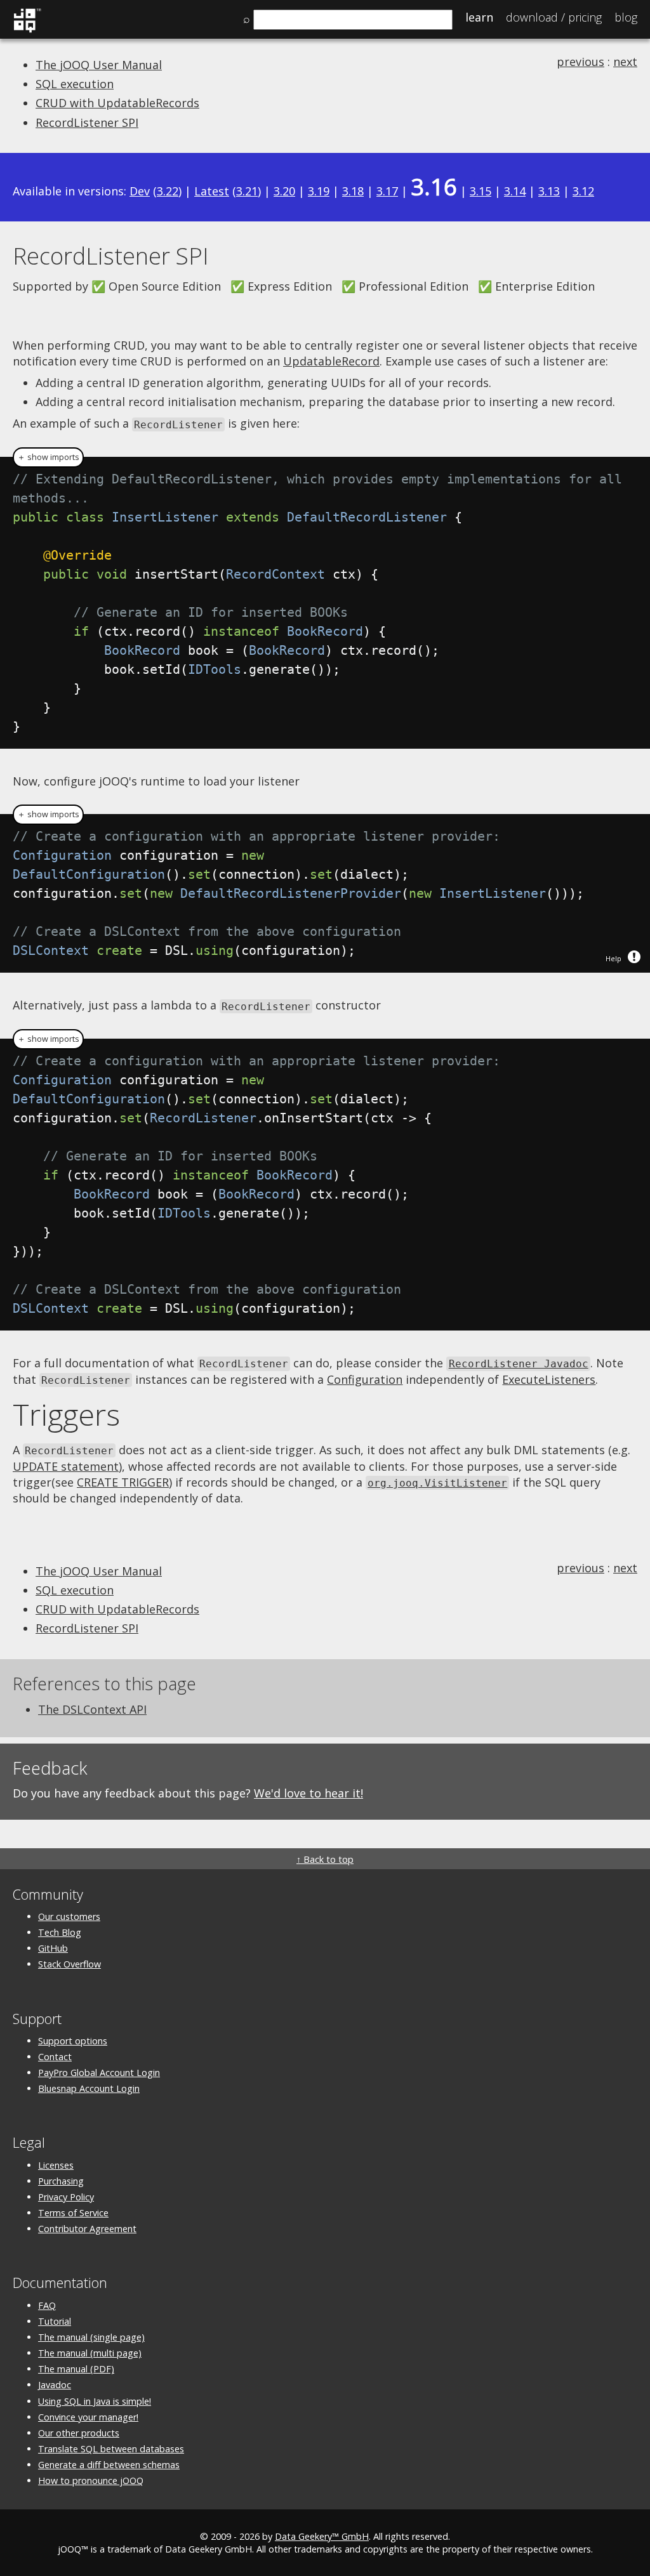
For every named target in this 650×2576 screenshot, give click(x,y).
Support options (73, 2041)
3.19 (319, 191)
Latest (212, 191)
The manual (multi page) (90, 2353)
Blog (626, 17)
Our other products (79, 2433)
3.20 (284, 191)
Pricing (554, 17)
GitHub (53, 1948)
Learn (479, 17)
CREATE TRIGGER (123, 1482)
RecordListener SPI (87, 122)
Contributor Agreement (87, 2229)
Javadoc (55, 2385)
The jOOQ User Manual (99, 65)
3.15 (481, 191)
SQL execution (75, 84)
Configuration (365, 1379)
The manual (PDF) (76, 2369)
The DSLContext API (92, 1709)
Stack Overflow (70, 1964)
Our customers (69, 1916)
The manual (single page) (91, 2337)
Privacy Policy (66, 2197)
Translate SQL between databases (111, 2449)
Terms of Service (73, 2213)
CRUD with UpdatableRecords (117, 103)
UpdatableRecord (331, 361)
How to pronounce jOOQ (91, 2481)
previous (580, 62)
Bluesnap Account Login (89, 2088)
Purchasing (61, 2181)
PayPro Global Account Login (99, 2073)
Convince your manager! (88, 2417)
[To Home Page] (27, 30)
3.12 (583, 191)
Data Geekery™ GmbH (322, 2536)
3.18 (353, 191)
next (625, 62)
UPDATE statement (66, 1466)
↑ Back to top (325, 1859)
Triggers (66, 1414)
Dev (140, 191)
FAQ (47, 2305)
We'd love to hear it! (308, 1793)
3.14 (515, 191)
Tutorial (55, 2321)
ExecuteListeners (549, 1379)
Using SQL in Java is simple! (95, 2401)
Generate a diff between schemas (109, 2465)
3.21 (247, 191)
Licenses (56, 2165)
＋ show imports (48, 457)
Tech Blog (60, 1932)
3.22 (168, 191)
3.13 (549, 191)
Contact (55, 2057)
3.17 (387, 191)
